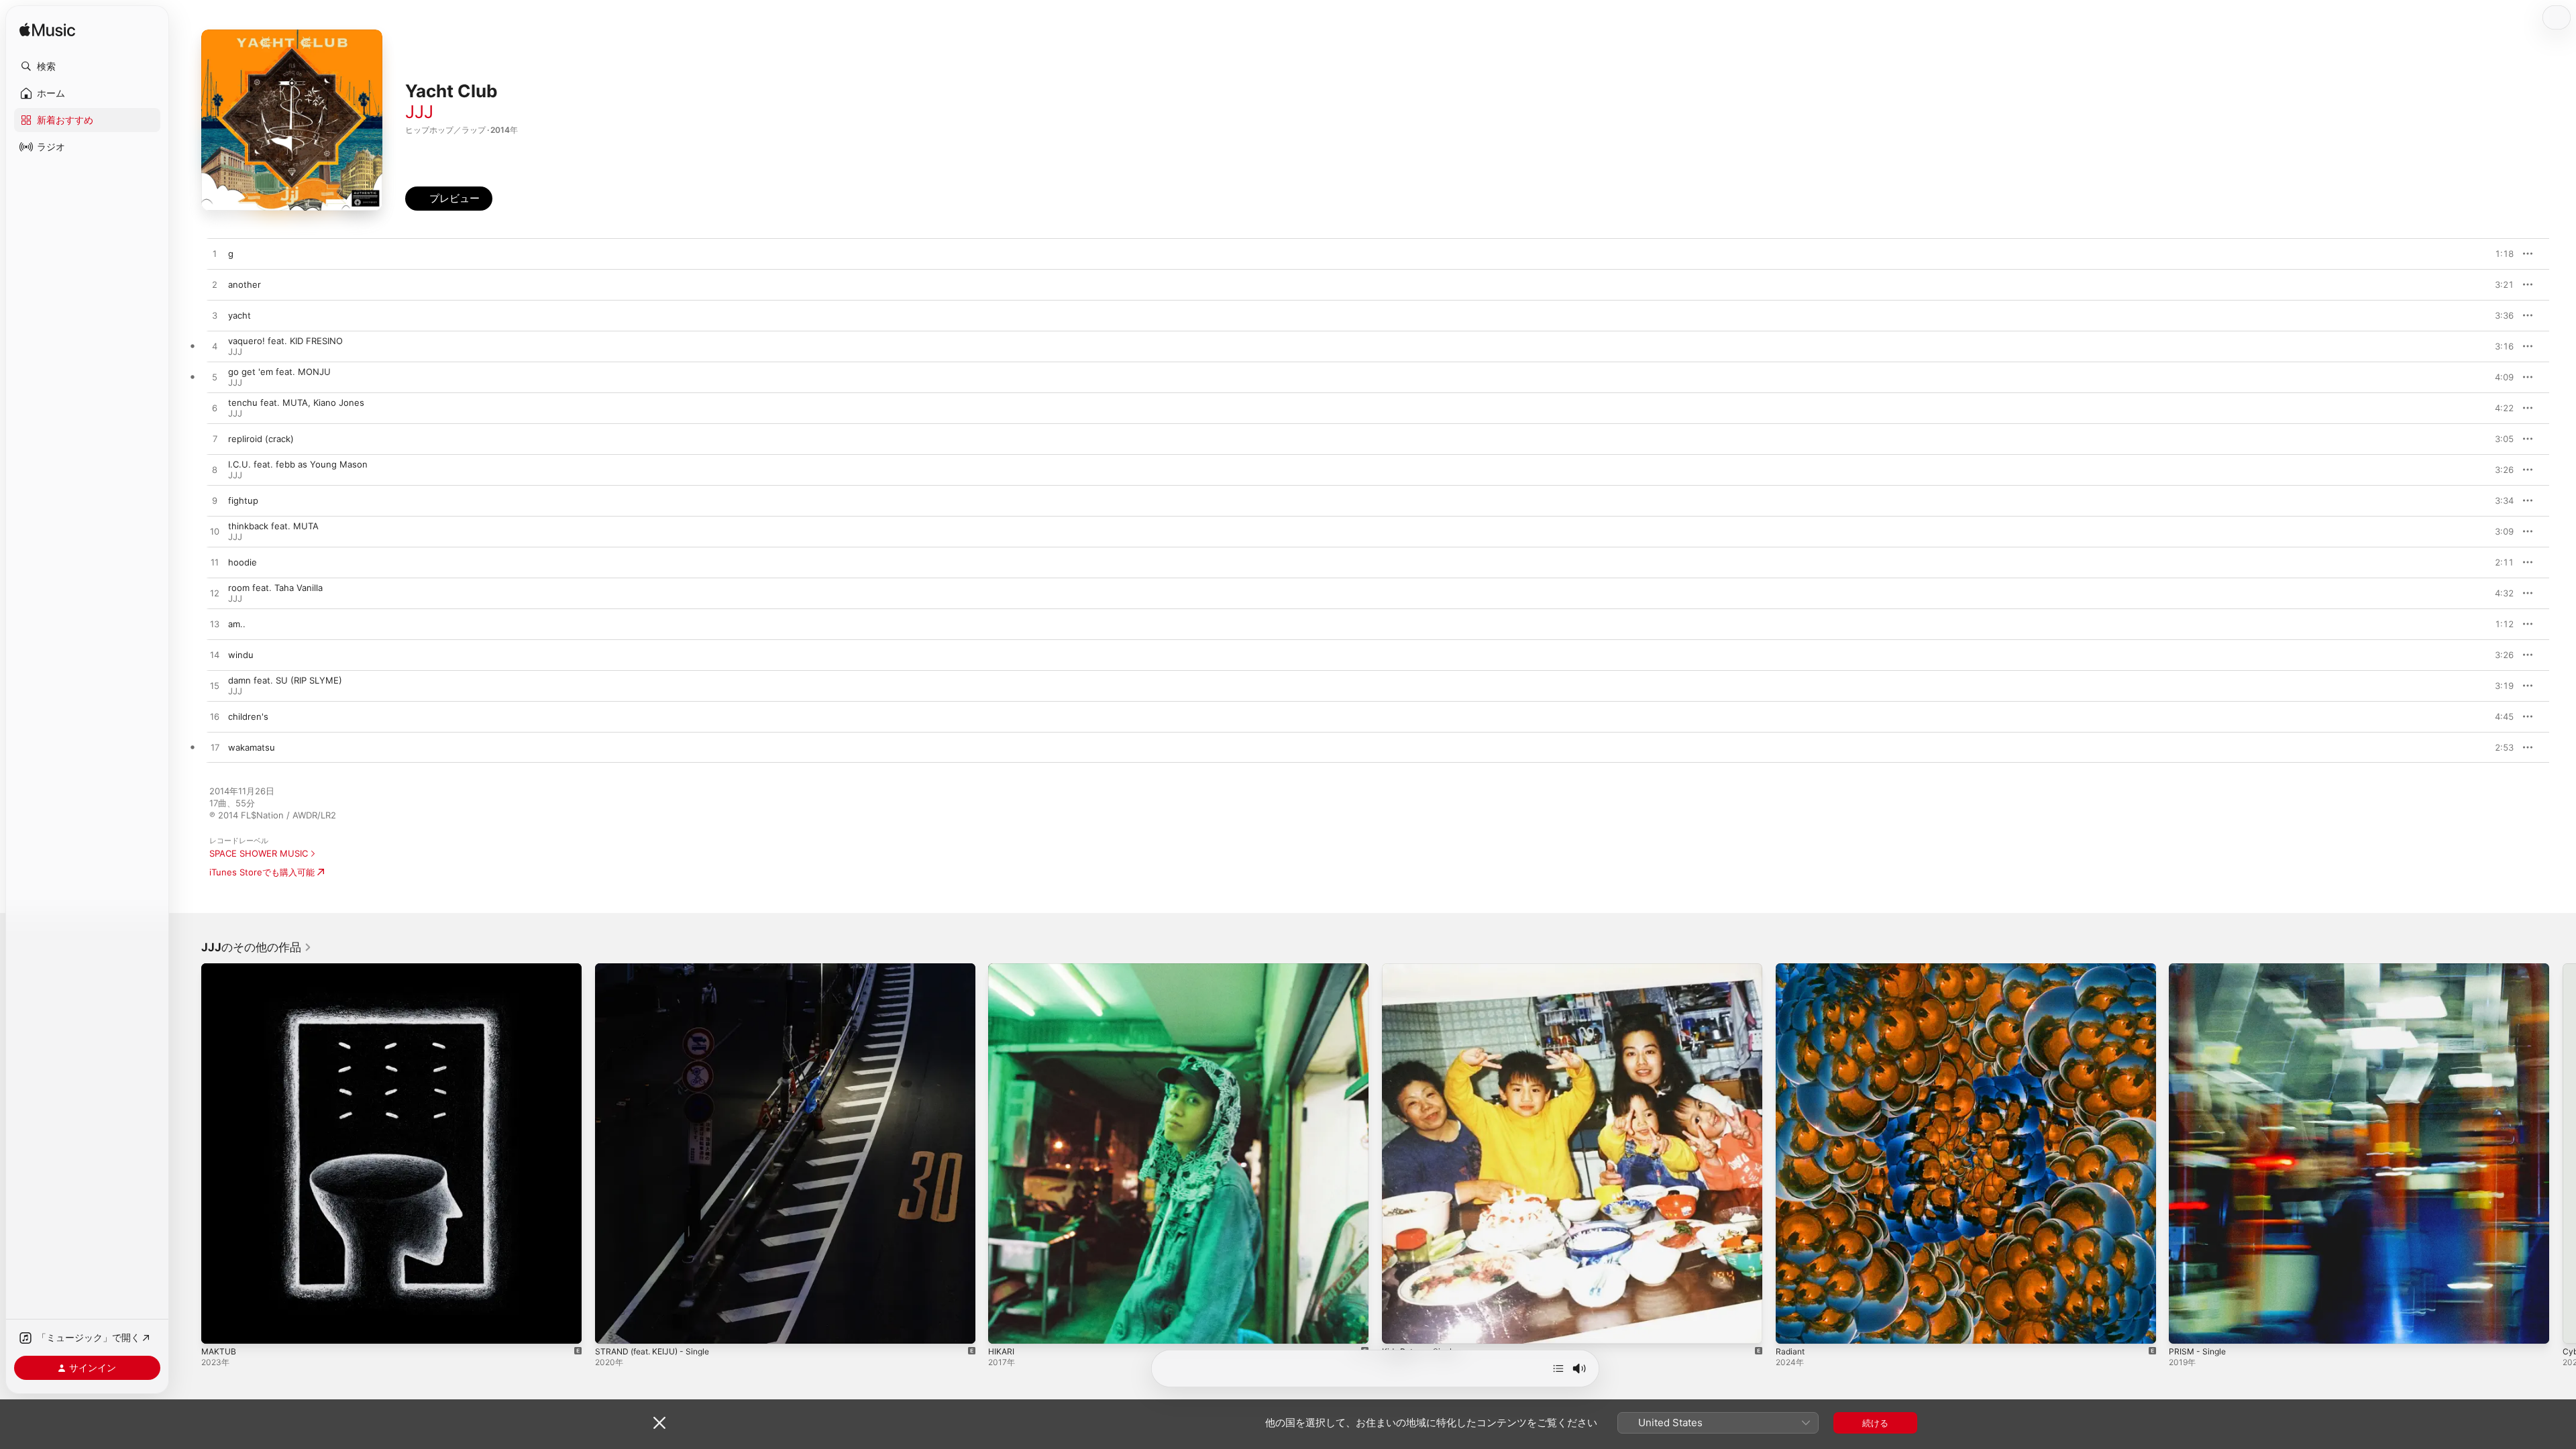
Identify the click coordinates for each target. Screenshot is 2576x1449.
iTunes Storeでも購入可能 (262, 872)
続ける (1875, 1423)
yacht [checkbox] (239, 315)
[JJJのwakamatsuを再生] (215, 748)
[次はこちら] (1558, 1368)
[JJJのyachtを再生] (215, 316)
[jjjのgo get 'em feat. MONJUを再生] (215, 378)
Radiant (1791, 969)
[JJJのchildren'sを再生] (215, 717)
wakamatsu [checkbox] (252, 747)
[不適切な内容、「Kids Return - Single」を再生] (1399, 1327)
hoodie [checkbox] (243, 562)
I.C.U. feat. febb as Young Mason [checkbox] (298, 464)
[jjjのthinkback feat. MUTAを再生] (215, 532)
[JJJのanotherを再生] (215, 285)
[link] (257, 947)
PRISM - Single (2199, 969)
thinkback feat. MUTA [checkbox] (273, 526)
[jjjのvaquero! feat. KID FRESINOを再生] (215, 347)
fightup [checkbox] (243, 500)
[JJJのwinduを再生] (215, 655)
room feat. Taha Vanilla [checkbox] (275, 588)
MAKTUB (220, 969)
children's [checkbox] (248, 716)
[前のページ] (188, 1153)
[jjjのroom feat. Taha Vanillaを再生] (215, 594)
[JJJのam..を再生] (215, 625)
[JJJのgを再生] (215, 254)
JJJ (419, 112)
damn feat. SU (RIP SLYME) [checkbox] (285, 680)
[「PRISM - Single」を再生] (2186, 1327)
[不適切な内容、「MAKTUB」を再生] (218, 1327)
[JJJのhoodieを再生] (215, 563)
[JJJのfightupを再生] (215, 501)
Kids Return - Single (1424, 969)
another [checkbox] (245, 284)
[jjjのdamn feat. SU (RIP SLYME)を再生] (215, 686)
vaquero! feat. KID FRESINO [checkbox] (285, 341)
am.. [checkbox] (237, 624)
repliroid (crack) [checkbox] (261, 439)
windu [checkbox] (241, 655)
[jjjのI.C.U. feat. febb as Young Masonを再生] (215, 470)
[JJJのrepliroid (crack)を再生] (215, 439)
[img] (47, 31)
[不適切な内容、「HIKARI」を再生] (1005, 1327)
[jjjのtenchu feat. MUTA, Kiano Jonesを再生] (215, 409)
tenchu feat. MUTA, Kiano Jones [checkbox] (296, 402)
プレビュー (2497, 254)
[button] (87, 66)
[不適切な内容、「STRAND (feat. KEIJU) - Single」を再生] (612, 1327)
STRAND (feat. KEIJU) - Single (658, 969)
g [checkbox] (231, 254)
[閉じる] (659, 1423)
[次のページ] (2563, 1153)
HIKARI (1002, 969)
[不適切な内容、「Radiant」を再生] (1792, 1327)
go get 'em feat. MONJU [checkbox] (279, 372)
